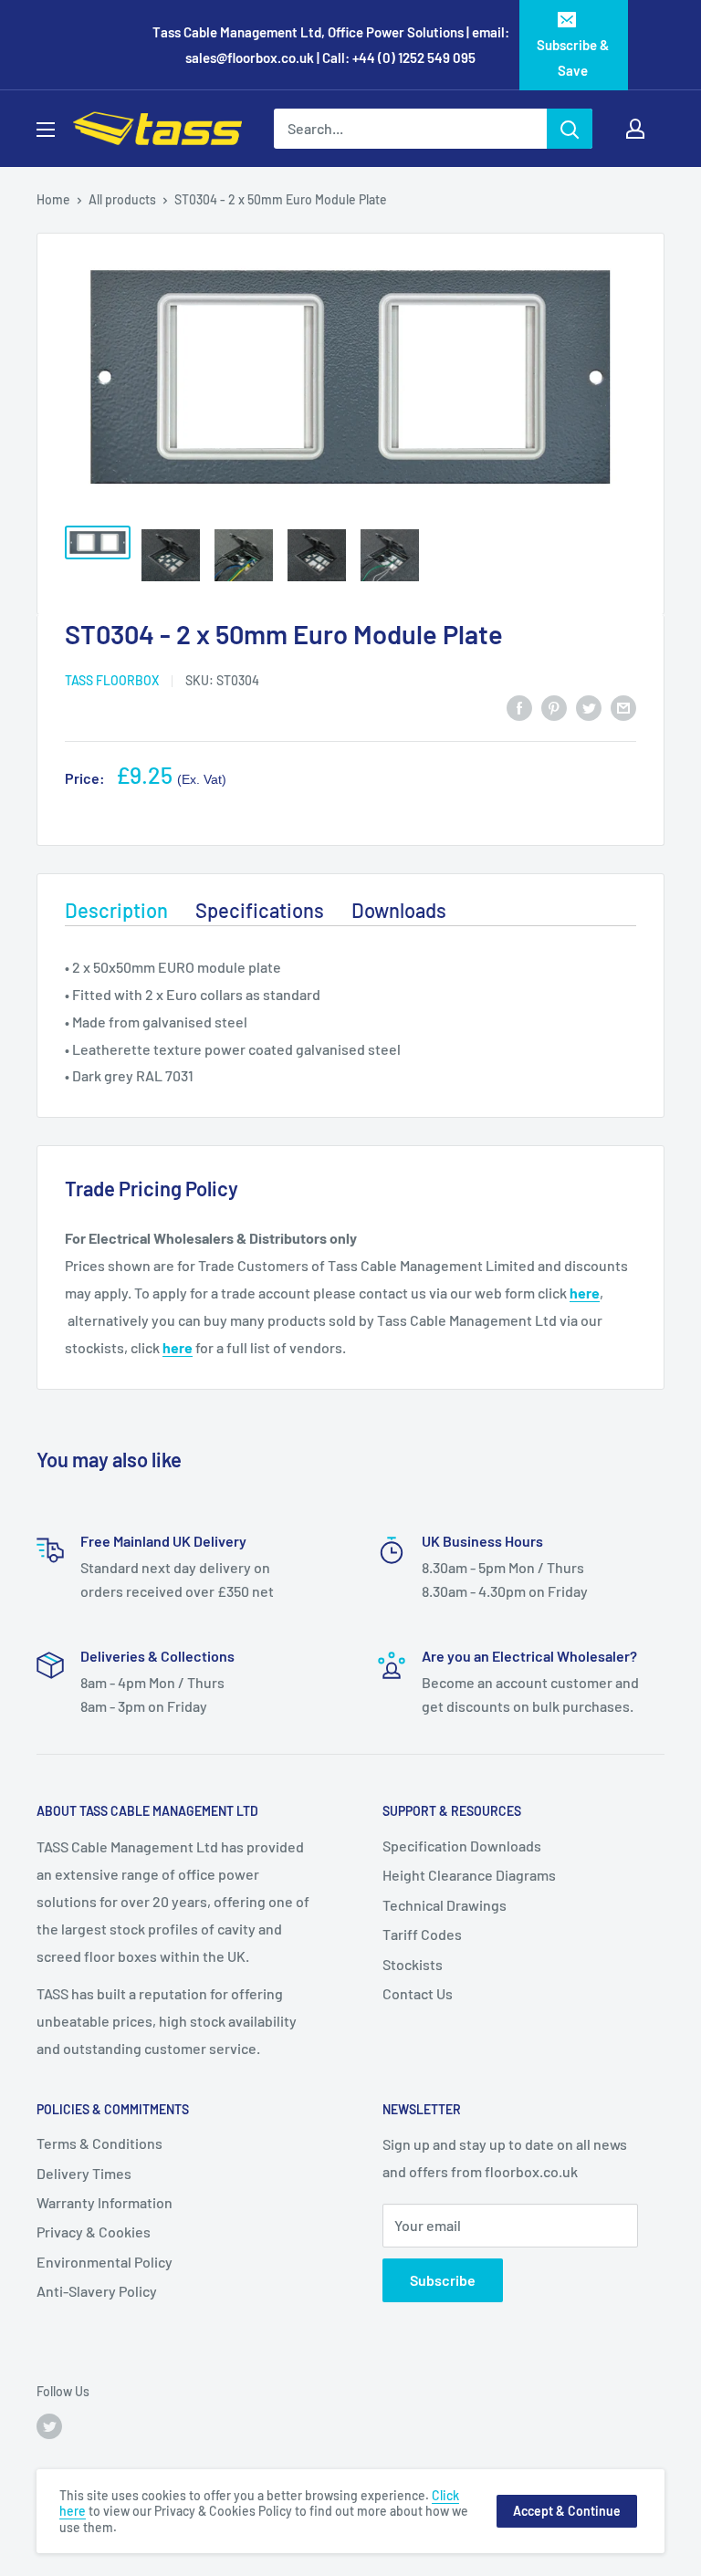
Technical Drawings (445, 1905)
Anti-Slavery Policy (97, 2291)
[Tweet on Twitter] (589, 707)
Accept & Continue (567, 2511)
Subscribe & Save (573, 57)
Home (53, 199)
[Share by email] (623, 707)
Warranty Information (105, 2202)
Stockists (413, 1964)
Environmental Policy (105, 2262)
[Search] (570, 129)
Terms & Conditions (99, 2143)
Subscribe (443, 2280)
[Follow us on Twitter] (49, 2426)
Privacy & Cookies (94, 2232)
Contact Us (418, 1993)
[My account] (635, 129)
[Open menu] (46, 130)
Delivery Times (84, 2173)
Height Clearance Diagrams (469, 1875)
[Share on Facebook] (519, 707)
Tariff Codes (422, 1934)
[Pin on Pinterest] (554, 707)
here (585, 1293)
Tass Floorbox (112, 680)
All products (122, 199)
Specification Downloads (462, 1846)
